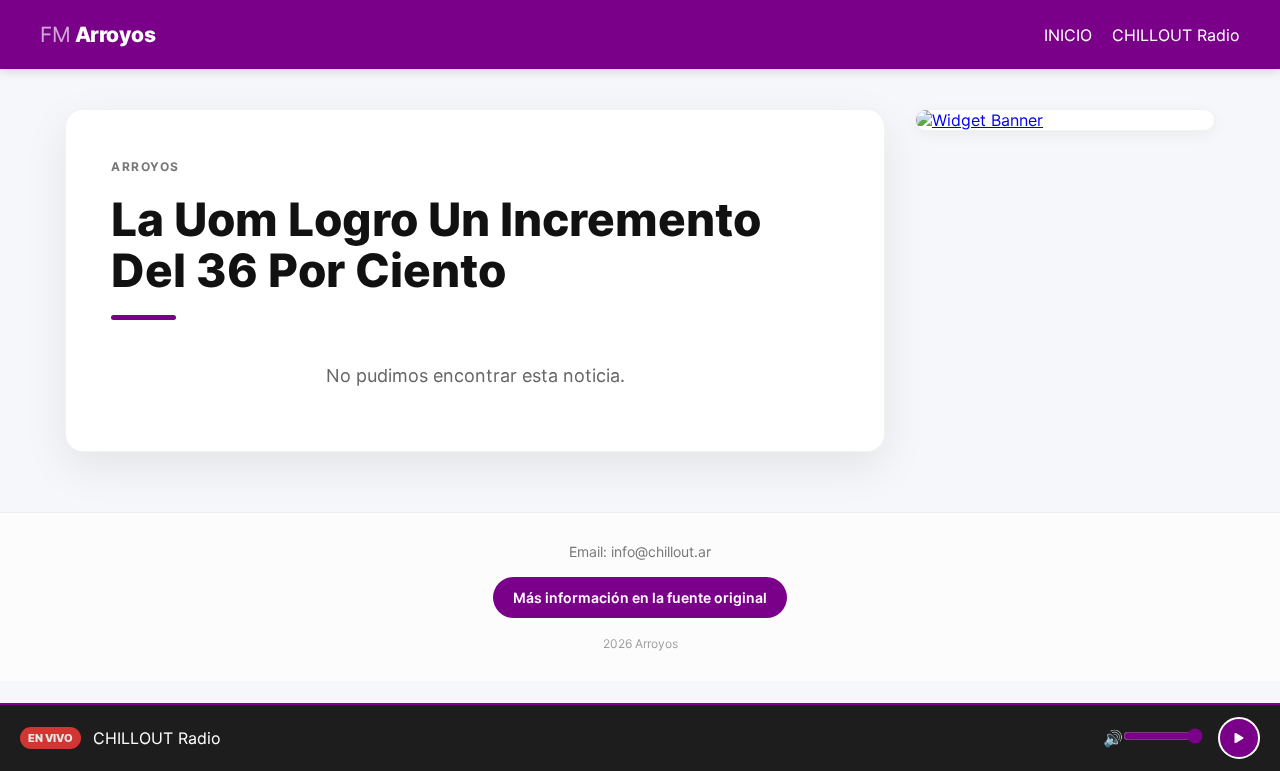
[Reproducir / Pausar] (1239, 738)
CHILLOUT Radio (1176, 35)
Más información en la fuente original (640, 597)
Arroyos (97, 34)
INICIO (1068, 35)
